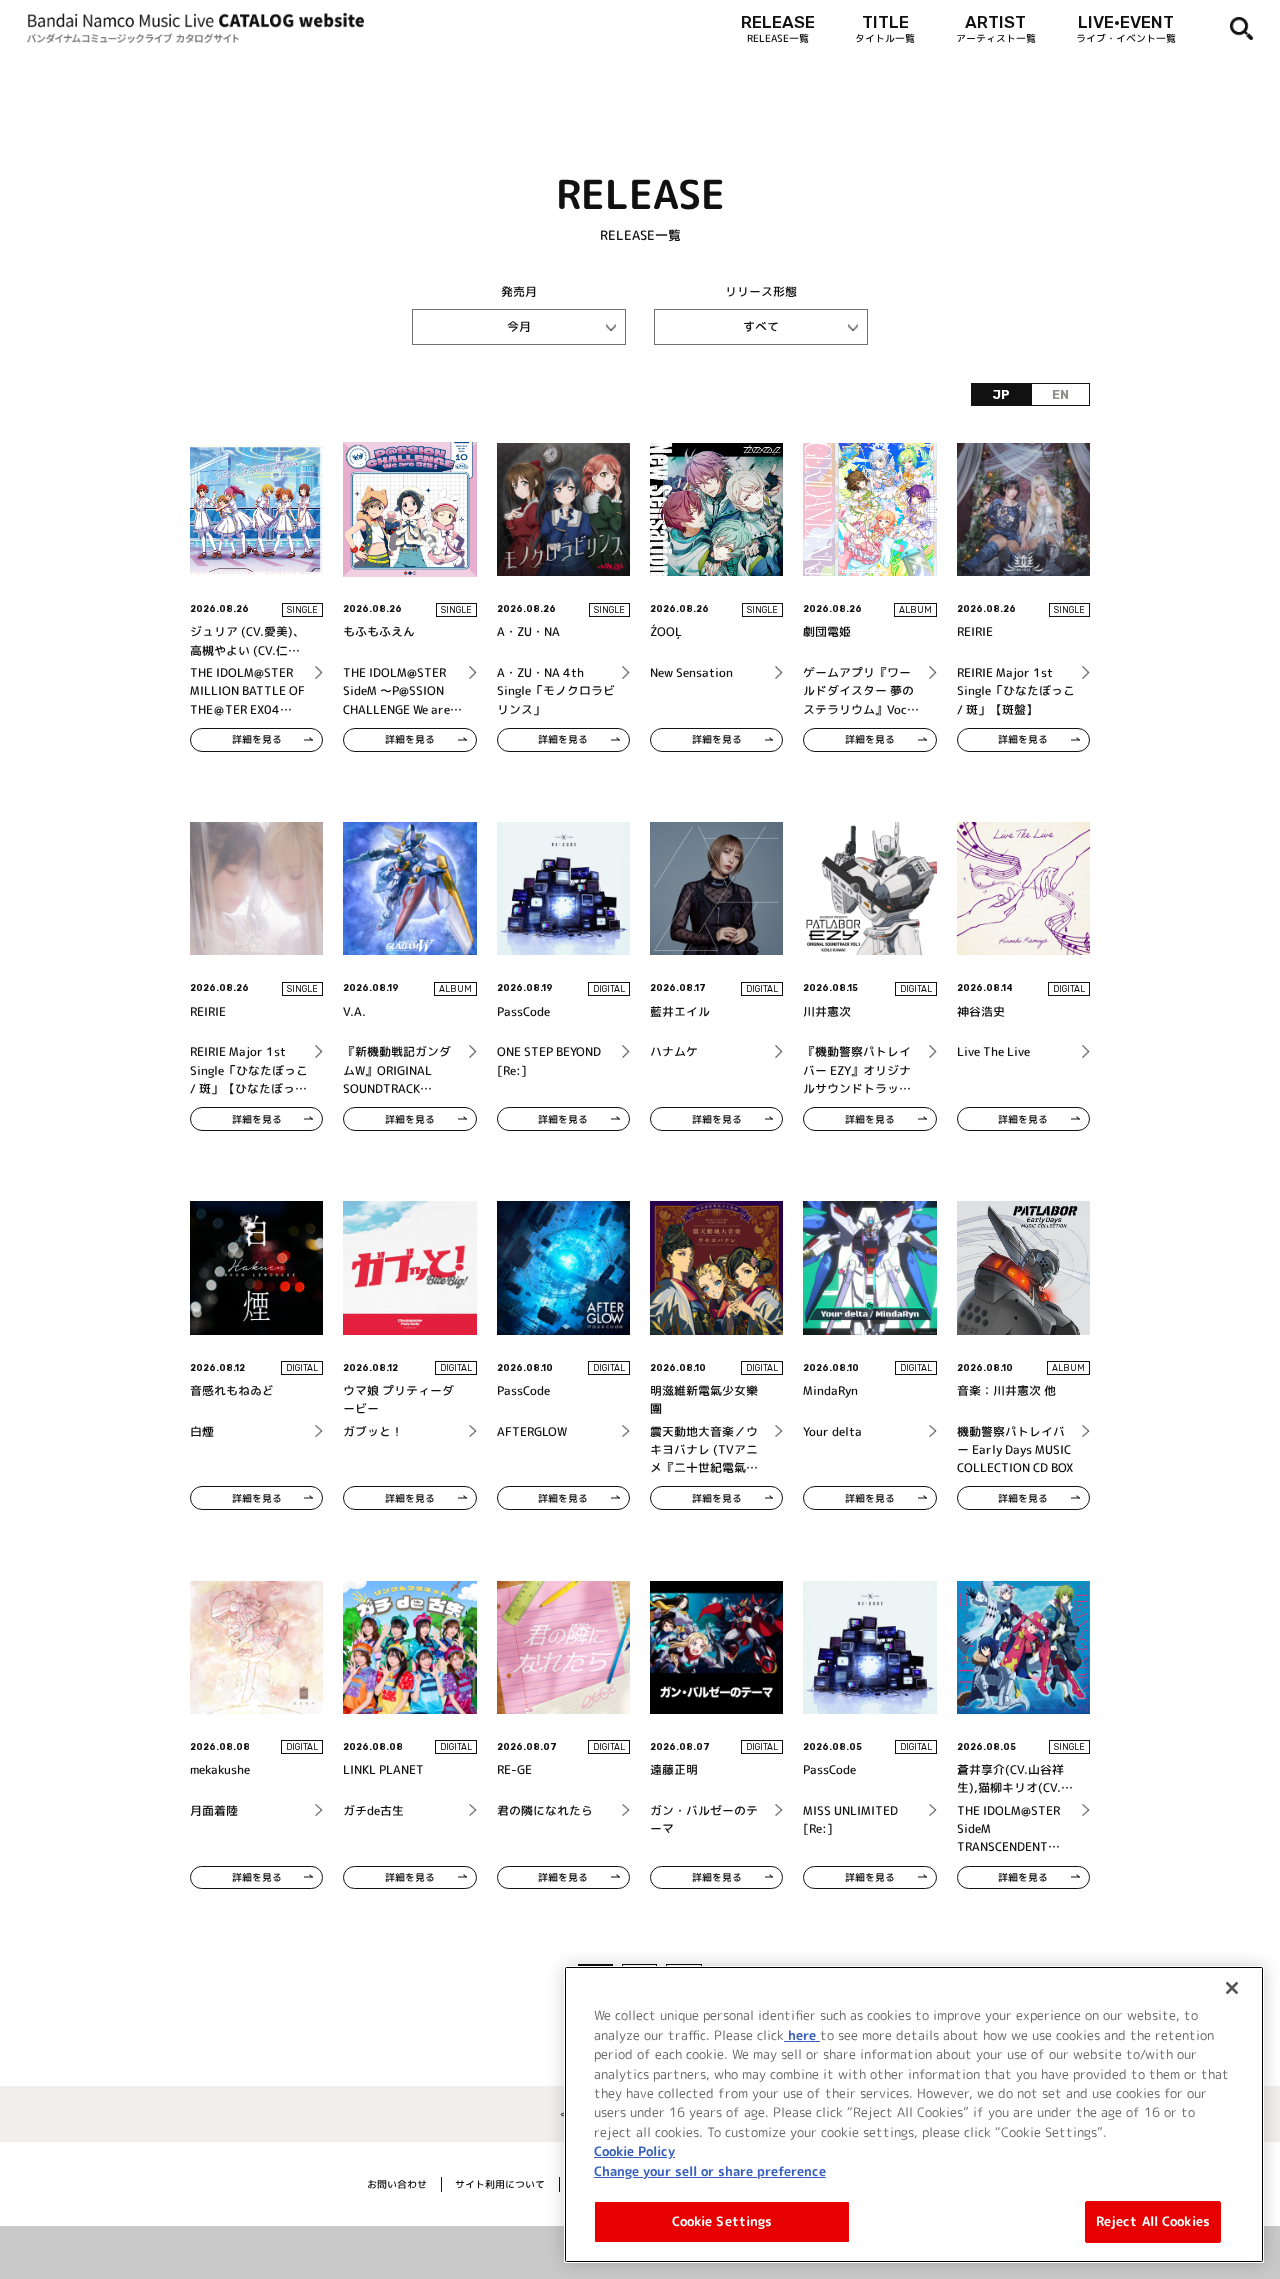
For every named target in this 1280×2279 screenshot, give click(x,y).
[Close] (1232, 1988)
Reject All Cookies (1153, 2221)
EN (1060, 395)
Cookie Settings (722, 2221)
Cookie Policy (634, 2151)
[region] (914, 2114)
